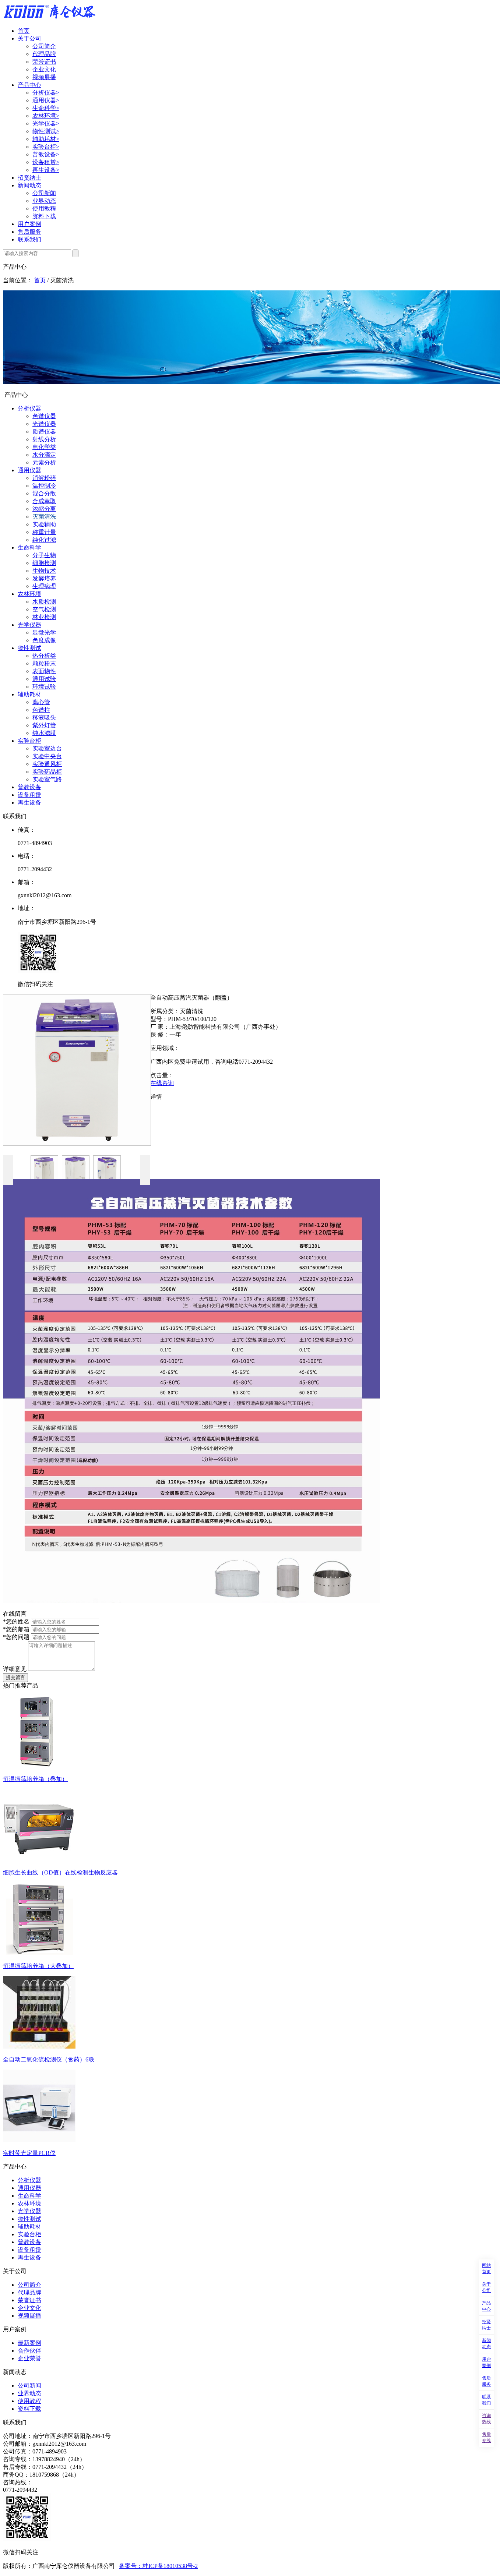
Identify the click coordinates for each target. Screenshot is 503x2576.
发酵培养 (44, 578)
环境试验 (44, 687)
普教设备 (46, 154)
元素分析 (44, 462)
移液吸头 (44, 718)
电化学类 (44, 447)
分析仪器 (46, 93)
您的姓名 (16, 1621)
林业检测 (44, 617)
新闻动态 (29, 185)
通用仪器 (46, 100)
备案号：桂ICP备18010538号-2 (158, 2566)
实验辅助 (44, 524)
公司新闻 (44, 193)
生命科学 (46, 108)
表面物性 (44, 671)
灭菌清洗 (44, 517)
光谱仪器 (44, 424)
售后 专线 (486, 2437)
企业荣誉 (29, 2358)
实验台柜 (46, 147)
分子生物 (44, 555)
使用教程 (44, 209)
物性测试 (46, 131)
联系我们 (29, 239)
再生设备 (46, 170)
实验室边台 (47, 748)
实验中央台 (47, 756)
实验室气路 (47, 779)
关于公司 (29, 38)
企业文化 (44, 69)
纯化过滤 (44, 540)
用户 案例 (486, 2362)
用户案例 (29, 224)
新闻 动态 (486, 2344)
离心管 (41, 702)
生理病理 (44, 586)
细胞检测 (44, 563)
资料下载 (44, 216)
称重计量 (44, 532)
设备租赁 (46, 162)
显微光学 (44, 632)
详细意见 (15, 1669)
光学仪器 (46, 123)
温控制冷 (44, 486)
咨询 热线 (486, 2419)
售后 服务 (486, 2381)
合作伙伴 (29, 2351)
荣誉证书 (44, 62)
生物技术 (44, 571)
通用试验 (44, 679)
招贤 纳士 (486, 2325)
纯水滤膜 (44, 733)
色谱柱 (41, 710)
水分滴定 (44, 455)
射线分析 (44, 439)
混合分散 (44, 493)
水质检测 (44, 602)
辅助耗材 (46, 139)
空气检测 (44, 609)
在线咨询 (162, 1083)
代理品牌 (44, 54)
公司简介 (44, 46)
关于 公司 (486, 2287)
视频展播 (44, 77)
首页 (24, 31)
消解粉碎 (44, 478)
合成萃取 (44, 501)
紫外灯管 (44, 725)
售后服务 (29, 232)
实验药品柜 (47, 772)
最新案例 (29, 2343)
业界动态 (44, 201)
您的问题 (16, 1637)
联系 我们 (486, 2400)
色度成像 (44, 640)
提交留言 (15, 1677)
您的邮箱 (16, 1629)
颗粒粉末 (44, 663)
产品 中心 (486, 2306)
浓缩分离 (44, 509)
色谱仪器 (44, 416)
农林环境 (46, 116)
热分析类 (44, 656)
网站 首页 (486, 2268)
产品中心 (29, 85)
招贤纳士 (29, 178)
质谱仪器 (44, 432)
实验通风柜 (47, 764)
